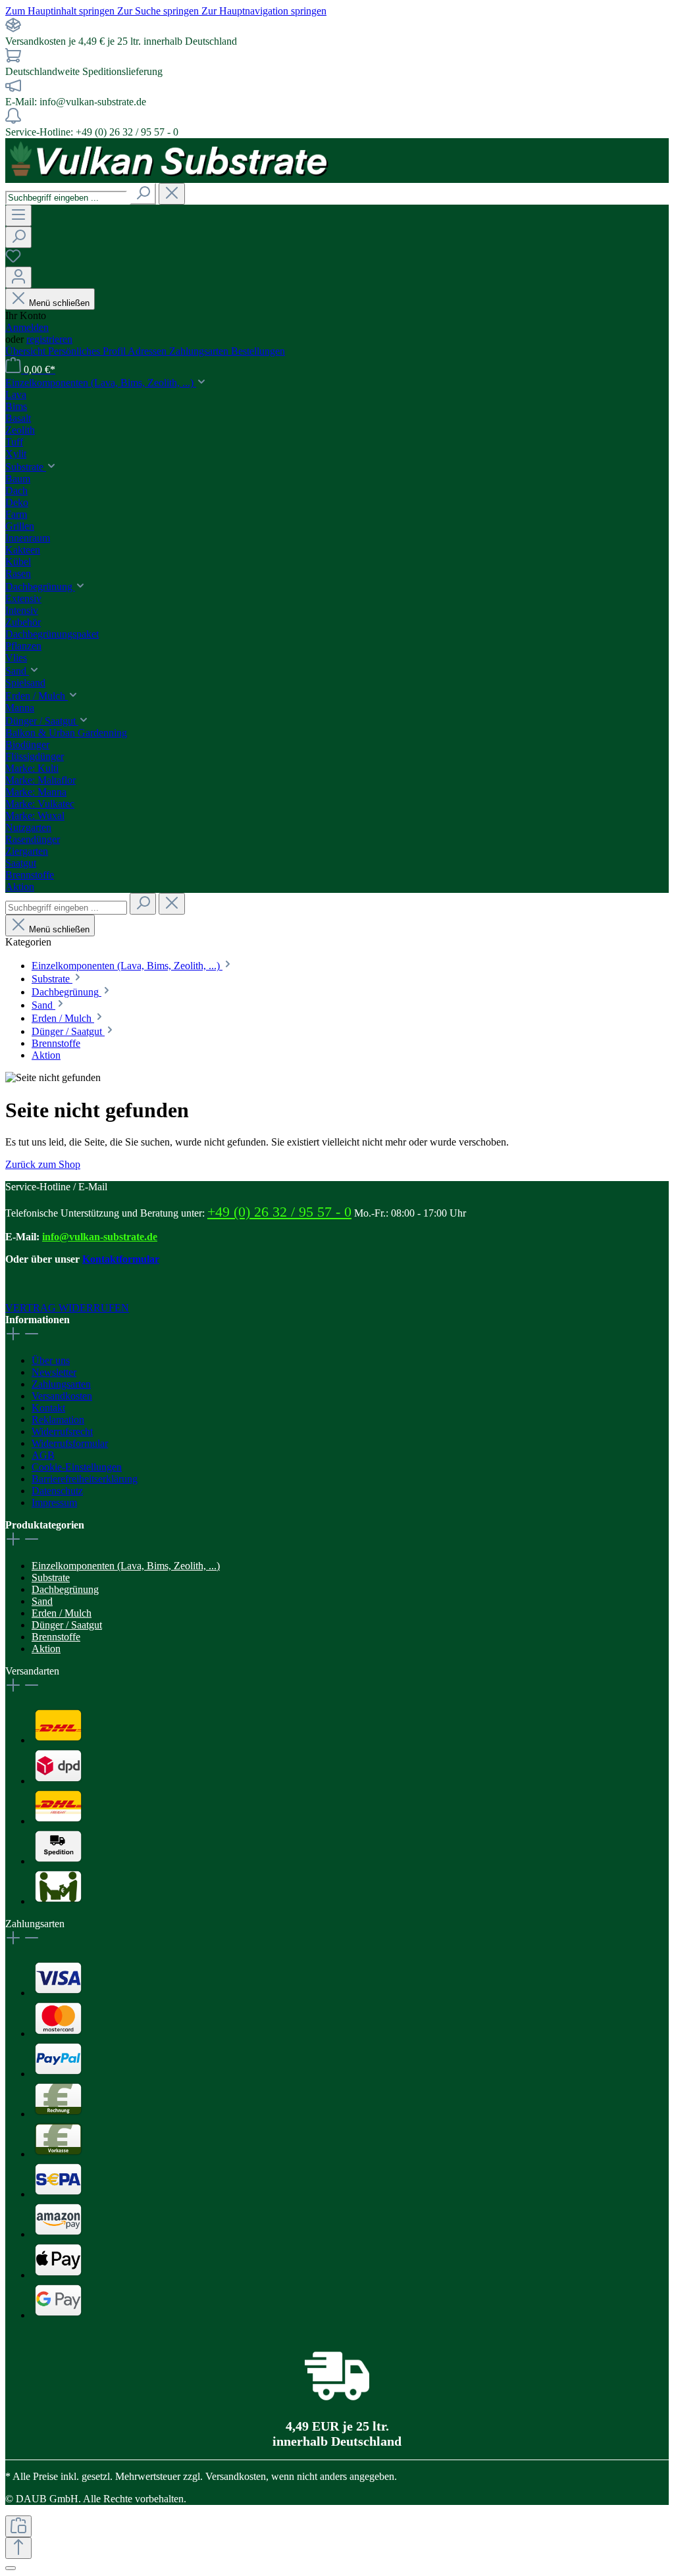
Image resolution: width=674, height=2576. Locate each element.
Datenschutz (57, 1491)
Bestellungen (258, 351)
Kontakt (48, 1408)
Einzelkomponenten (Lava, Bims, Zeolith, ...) (126, 1566)
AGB (43, 1455)
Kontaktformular (121, 1259)
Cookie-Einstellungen (77, 1467)
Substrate (51, 1578)
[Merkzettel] (13, 260)
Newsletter (54, 1372)
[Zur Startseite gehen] (170, 177)
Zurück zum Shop (43, 1164)
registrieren (49, 339)
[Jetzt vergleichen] (18, 2526)
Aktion (46, 1649)
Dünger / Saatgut (67, 1625)
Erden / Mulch (62, 1613)
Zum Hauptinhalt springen (61, 11)
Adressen (148, 351)
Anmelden (27, 327)
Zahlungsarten (200, 351)
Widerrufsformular (70, 1443)
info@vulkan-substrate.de (100, 1237)
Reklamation (58, 1420)
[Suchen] (143, 194)
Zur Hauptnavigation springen (264, 11)
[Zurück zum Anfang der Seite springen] (18, 2548)
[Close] (11, 2568)
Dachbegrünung (65, 1589)
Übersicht (27, 351)
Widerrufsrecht (62, 1431)
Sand (42, 1601)
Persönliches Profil (88, 351)
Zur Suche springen (159, 11)
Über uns (51, 1360)
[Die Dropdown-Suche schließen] (172, 194)
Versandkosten (62, 1396)
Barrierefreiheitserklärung (85, 1479)
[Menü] (18, 215)
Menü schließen (59, 303)
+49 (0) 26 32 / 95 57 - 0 (279, 1212)
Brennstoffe (56, 1637)
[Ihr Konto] (18, 277)
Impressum (54, 1503)
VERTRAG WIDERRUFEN (67, 1308)
